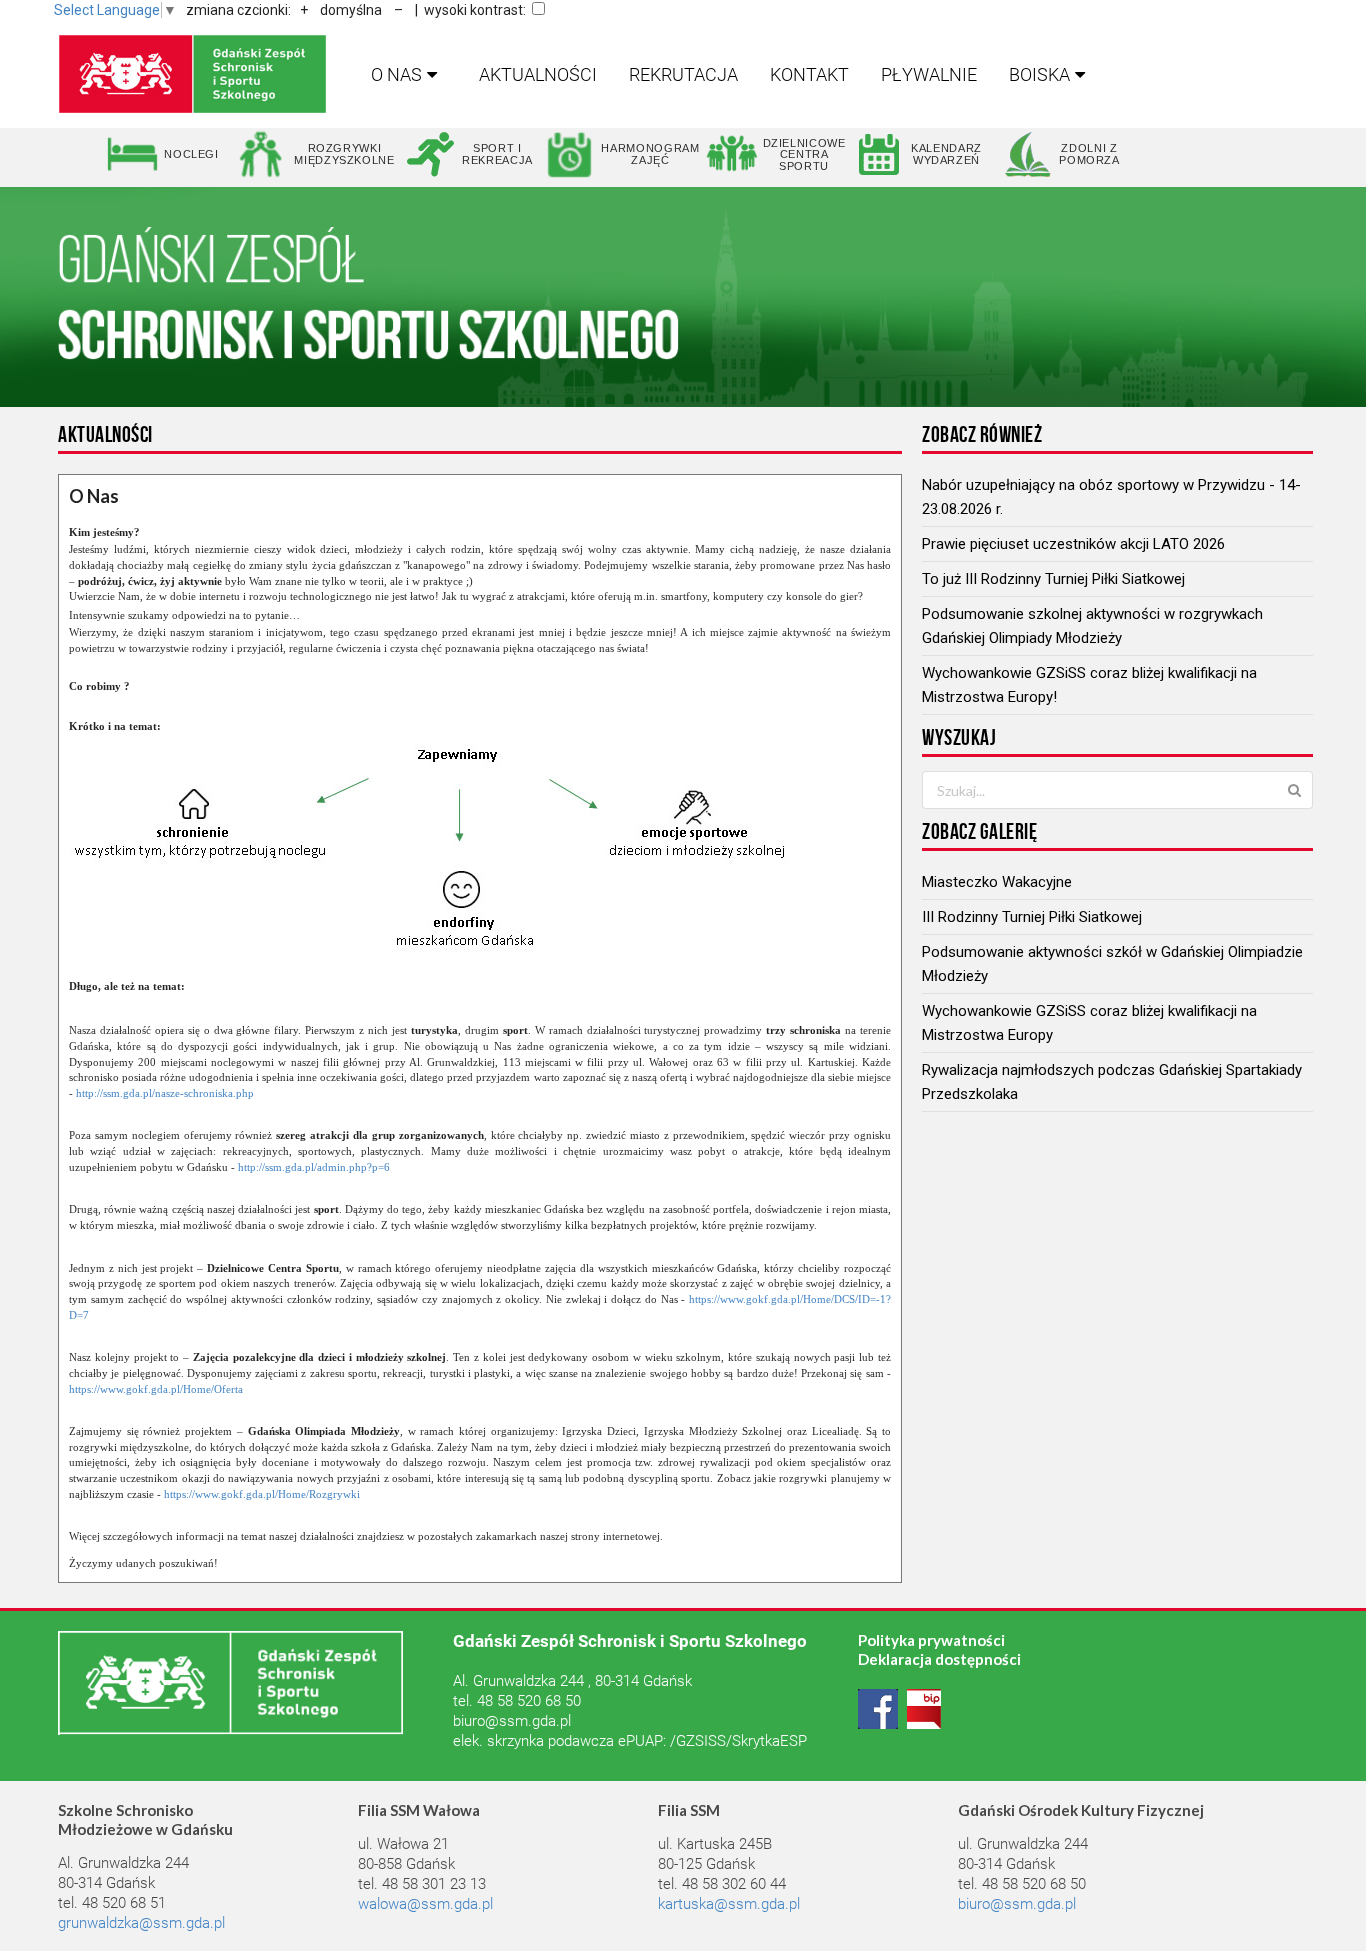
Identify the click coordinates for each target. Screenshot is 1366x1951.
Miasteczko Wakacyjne (997, 882)
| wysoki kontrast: (470, 10)
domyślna (351, 10)
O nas (396, 74)
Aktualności (538, 74)
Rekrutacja (683, 74)
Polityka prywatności (931, 1640)
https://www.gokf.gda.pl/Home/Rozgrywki (262, 1494)
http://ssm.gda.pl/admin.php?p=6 (314, 1167)
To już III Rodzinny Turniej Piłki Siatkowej (1053, 579)
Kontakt (809, 74)
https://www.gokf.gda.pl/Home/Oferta (156, 1389)
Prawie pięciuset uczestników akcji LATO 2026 (1073, 544)
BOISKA (1039, 74)
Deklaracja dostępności (939, 1659)
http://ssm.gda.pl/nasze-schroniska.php (165, 1093)
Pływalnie (929, 74)
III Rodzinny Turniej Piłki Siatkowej (1032, 917)
